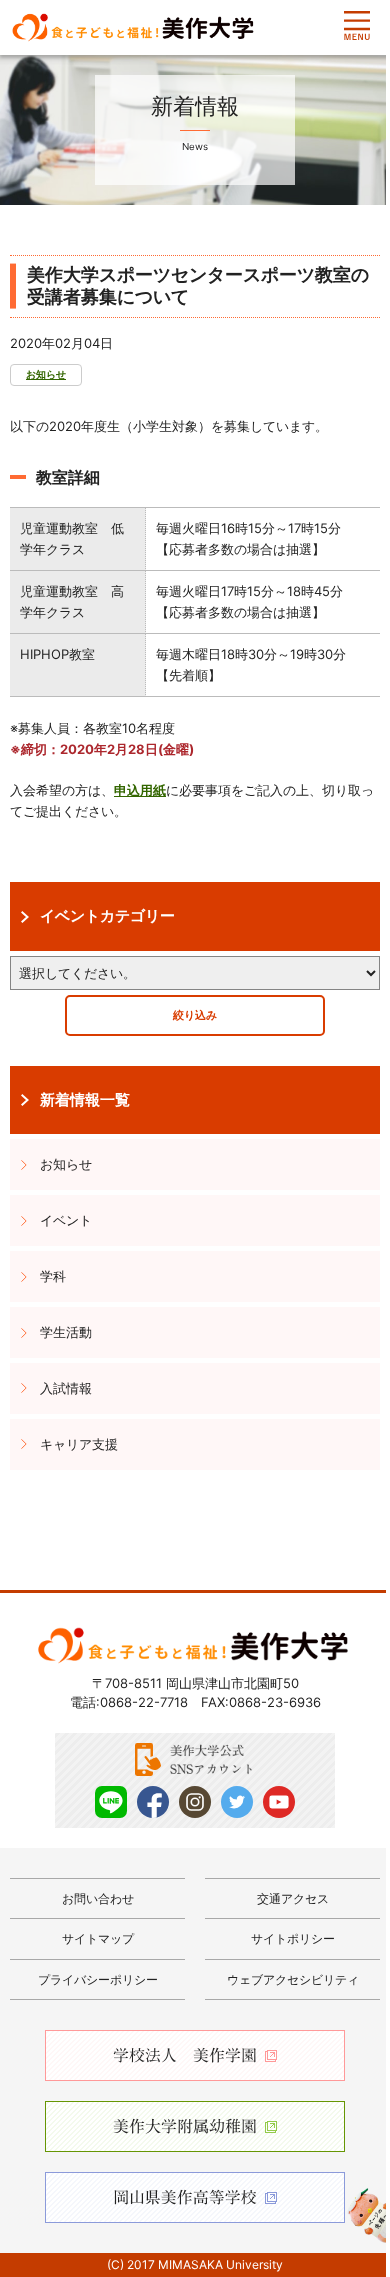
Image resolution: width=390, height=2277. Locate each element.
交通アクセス (293, 1898)
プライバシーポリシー (98, 1979)
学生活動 (66, 1332)
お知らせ (46, 374)
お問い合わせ (98, 1898)
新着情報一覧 (85, 1100)
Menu (357, 26)
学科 (53, 1276)
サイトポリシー (293, 1938)
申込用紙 (140, 790)
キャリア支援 (79, 1444)
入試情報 (66, 1388)
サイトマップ (98, 1938)
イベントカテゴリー (107, 916)
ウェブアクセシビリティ (293, 1979)
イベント (66, 1220)
